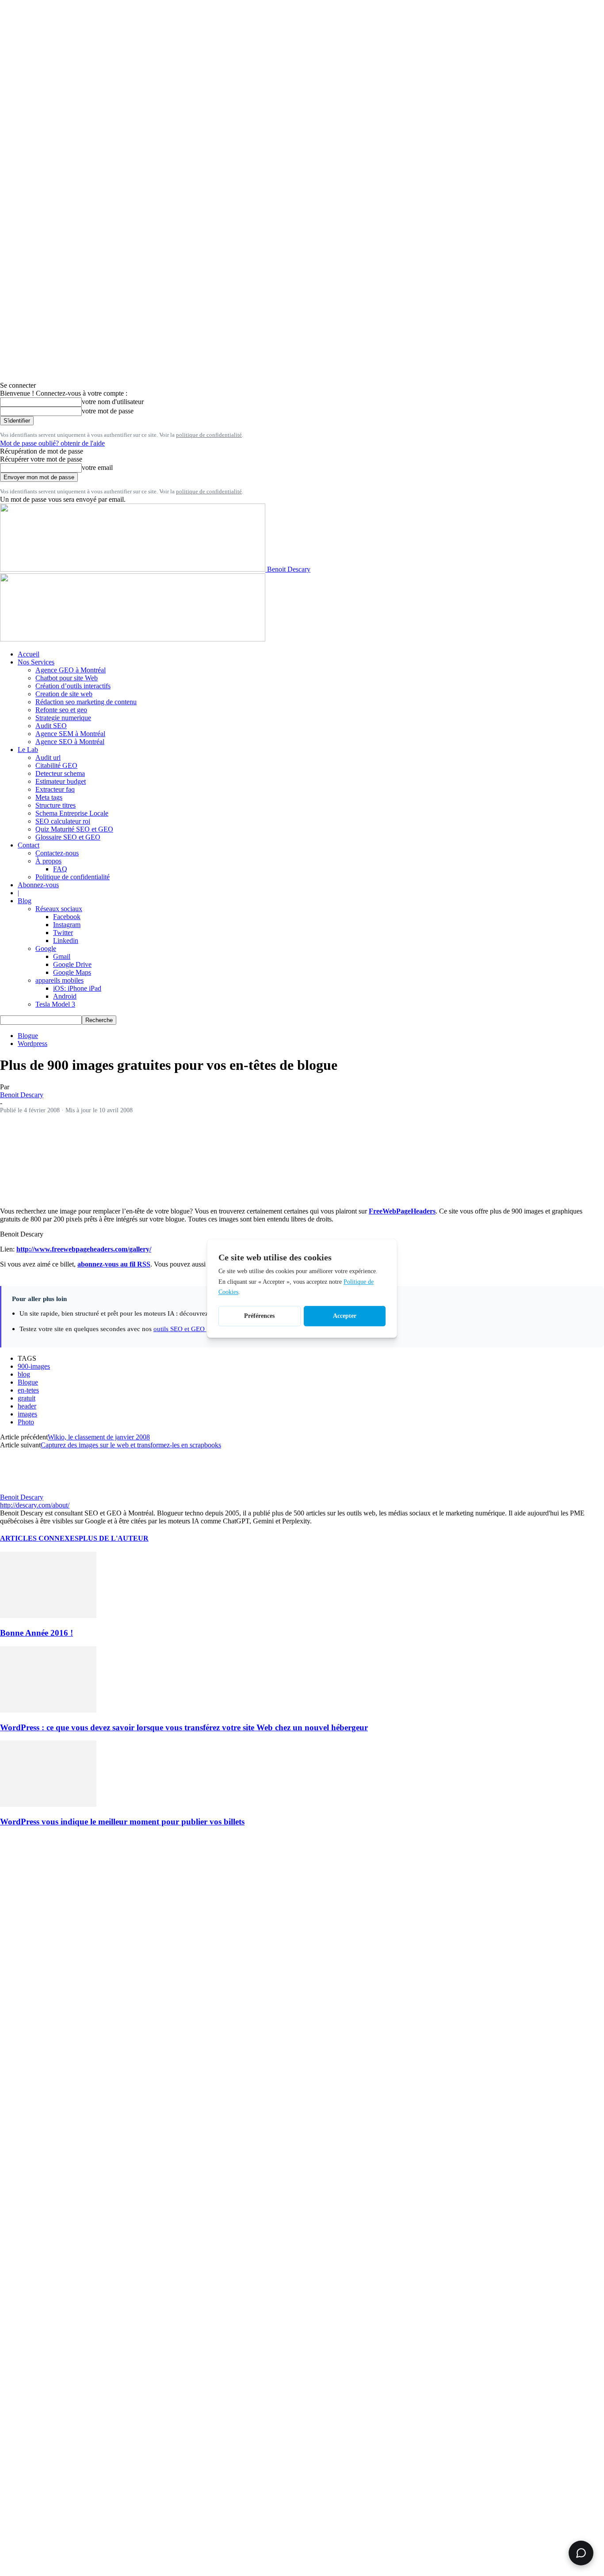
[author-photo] (21, 1489)
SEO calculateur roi (63, 821)
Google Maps (72, 972)
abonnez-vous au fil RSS (114, 1264)
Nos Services (36, 662)
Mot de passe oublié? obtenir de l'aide (52, 443)
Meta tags (49, 797)
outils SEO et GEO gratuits (190, 1329)
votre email (97, 467)
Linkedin (66, 941)
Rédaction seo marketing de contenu (86, 702)
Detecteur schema (60, 773)
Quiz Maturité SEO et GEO (74, 829)
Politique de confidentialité (73, 877)
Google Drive (72, 964)
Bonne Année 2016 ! (36, 1633)
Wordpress (32, 1044)
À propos (48, 861)
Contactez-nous (57, 853)
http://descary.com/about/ (35, 1505)
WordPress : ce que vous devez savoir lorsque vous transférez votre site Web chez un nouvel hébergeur (184, 1727)
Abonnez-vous (38, 885)
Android (65, 996)
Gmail (62, 956)
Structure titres (55, 805)
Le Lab (28, 750)
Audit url (48, 758)
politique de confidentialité (209, 435)
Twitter (63, 933)
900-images (34, 1366)
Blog (25, 901)
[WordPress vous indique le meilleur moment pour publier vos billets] (48, 1804)
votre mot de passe (108, 411)
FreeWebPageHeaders (402, 1211)
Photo (26, 1422)
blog (24, 1374)
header (27, 1406)
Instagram (67, 925)
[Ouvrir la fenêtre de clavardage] (581, 2553)
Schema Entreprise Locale (72, 813)
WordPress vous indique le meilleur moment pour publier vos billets (122, 1822)
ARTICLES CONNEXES (39, 1538)
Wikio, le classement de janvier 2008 (99, 1437)
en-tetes (28, 1390)
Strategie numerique (63, 718)
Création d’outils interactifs (73, 686)
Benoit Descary (22, 1095)
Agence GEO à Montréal (71, 670)
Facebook (67, 917)
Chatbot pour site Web (67, 678)
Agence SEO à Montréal (70, 742)
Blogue (28, 1036)
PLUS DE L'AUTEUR (114, 1538)
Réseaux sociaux (59, 909)
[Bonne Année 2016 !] (48, 1616)
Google (46, 948)
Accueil (29, 654)
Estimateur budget (61, 781)
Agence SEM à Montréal (70, 734)
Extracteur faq (55, 789)
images (27, 1414)
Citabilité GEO (56, 765)
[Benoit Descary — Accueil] (133, 639)
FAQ (60, 869)
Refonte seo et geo (61, 710)
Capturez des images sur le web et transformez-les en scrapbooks (131, 1445)
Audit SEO (51, 726)
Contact (29, 845)
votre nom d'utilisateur (113, 402)
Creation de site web (64, 694)
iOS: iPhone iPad (77, 988)
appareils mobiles (59, 980)
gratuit (27, 1398)
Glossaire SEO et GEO (68, 837)
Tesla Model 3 (55, 1004)
